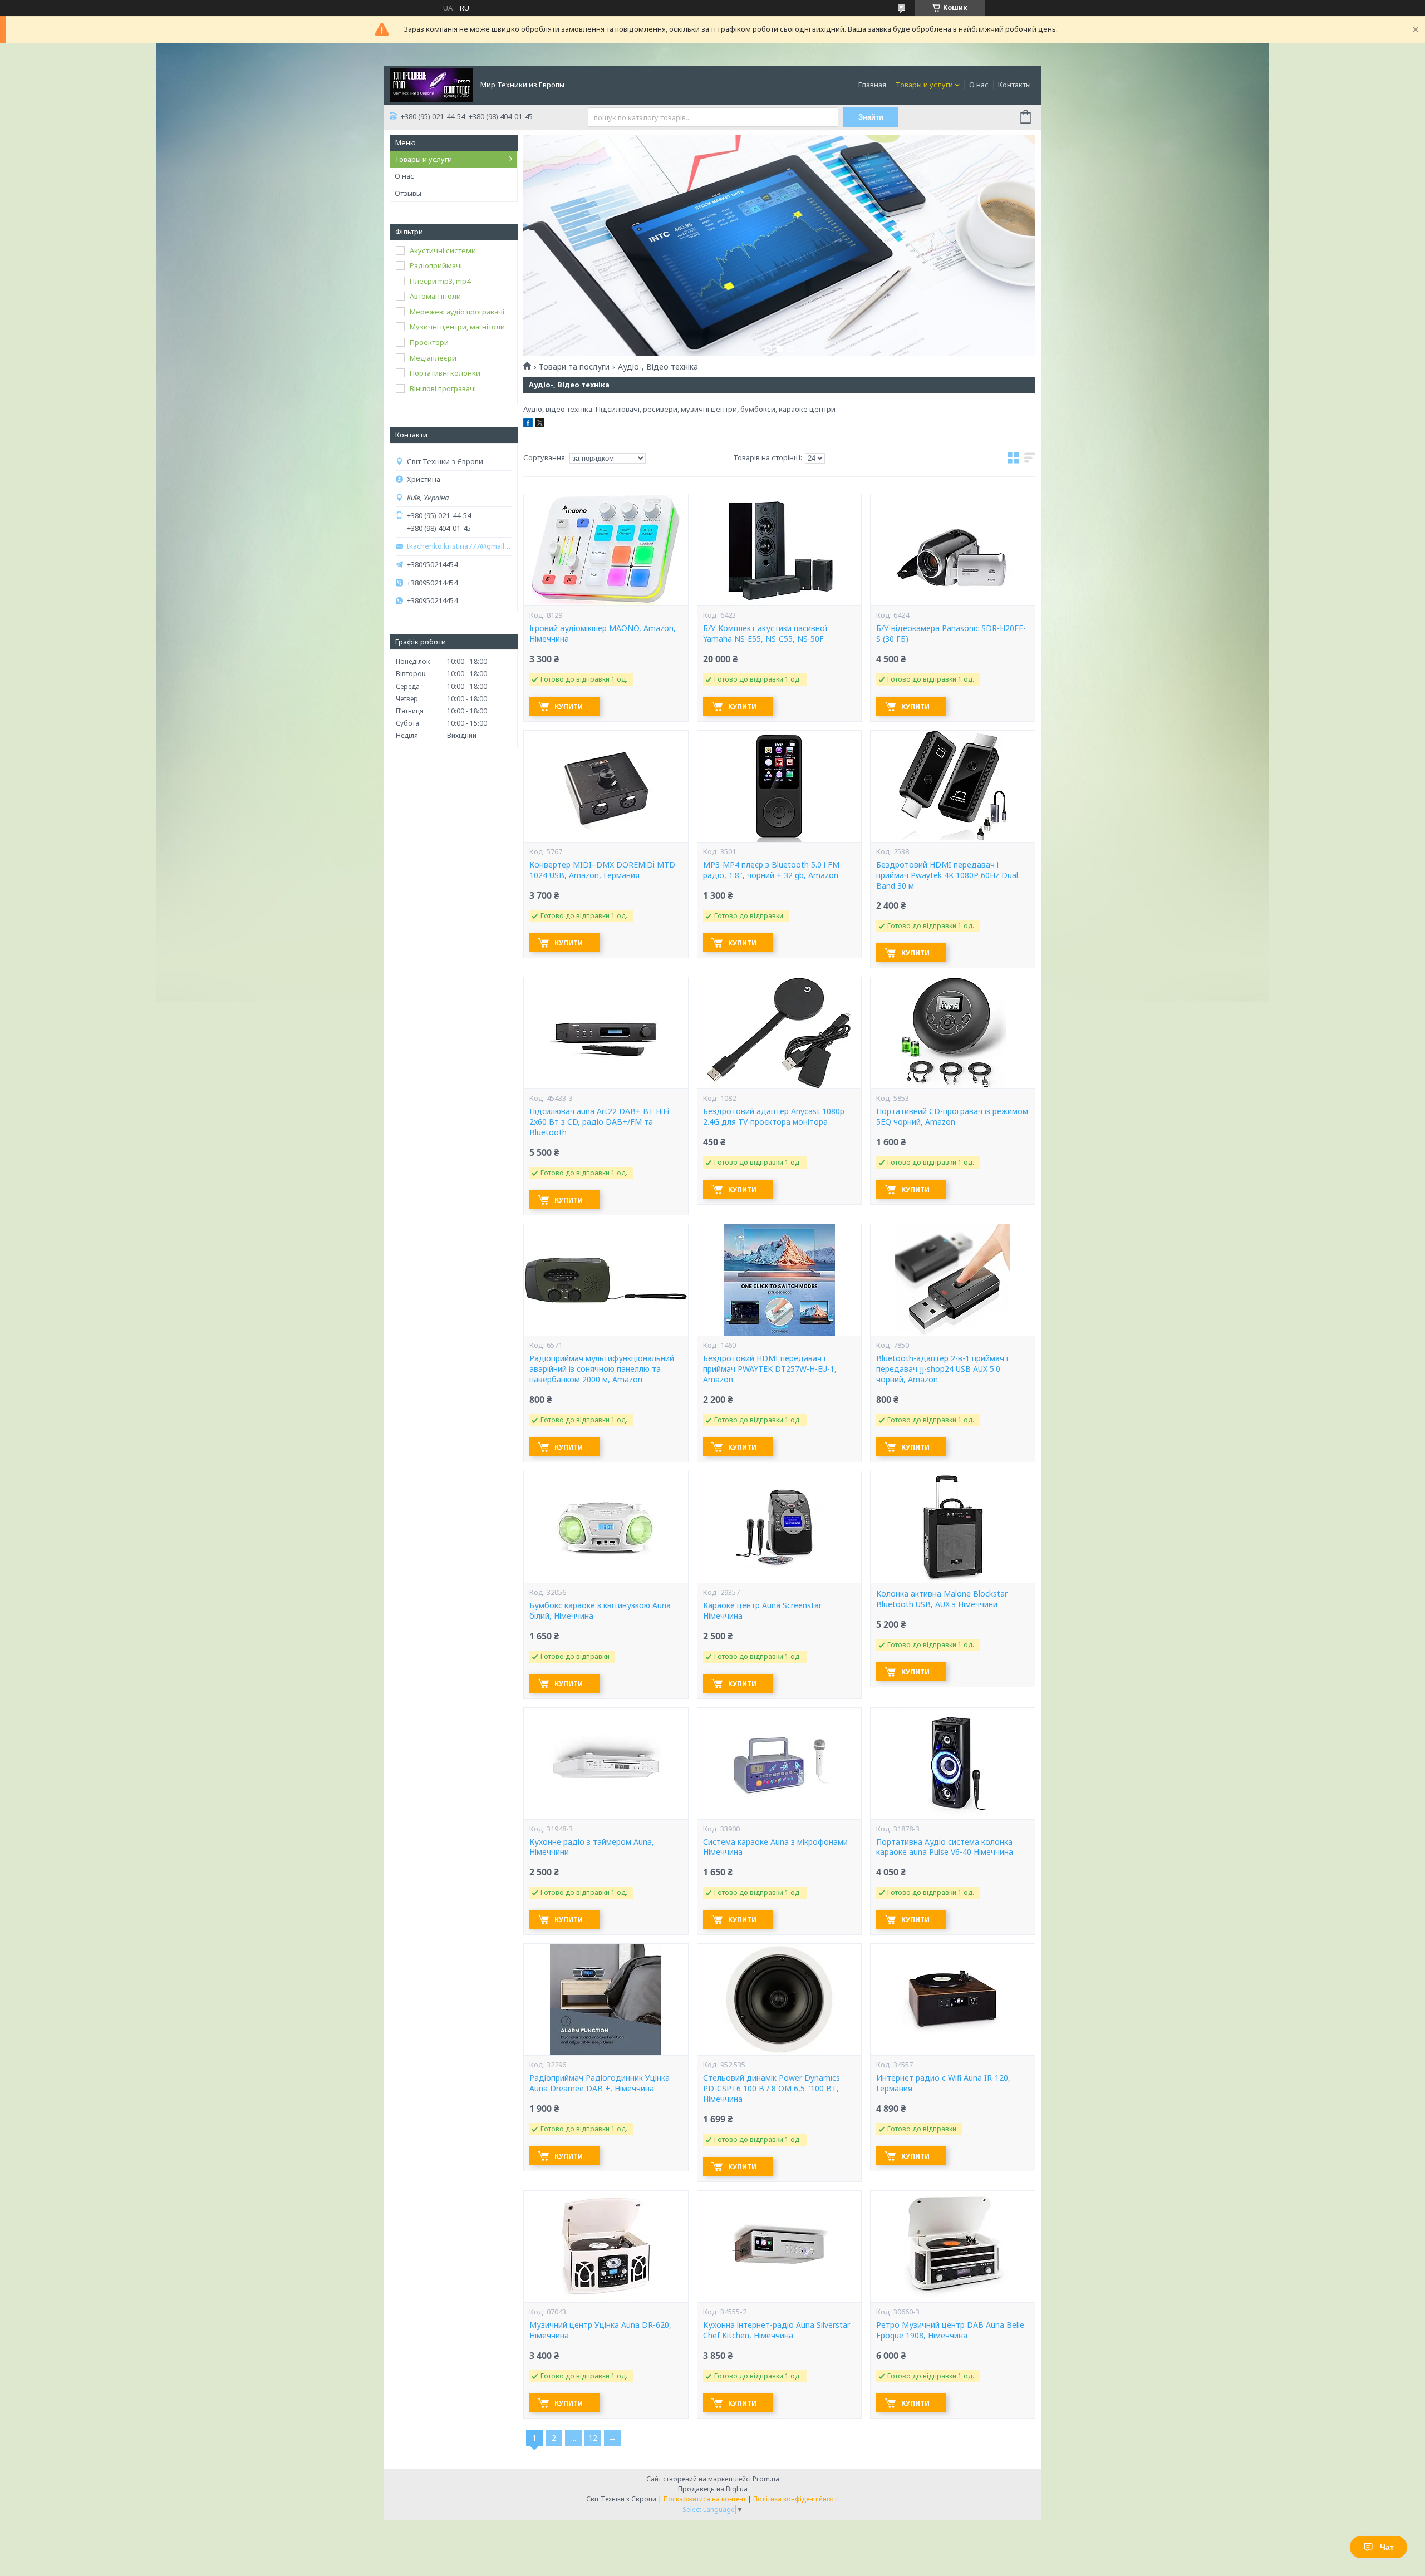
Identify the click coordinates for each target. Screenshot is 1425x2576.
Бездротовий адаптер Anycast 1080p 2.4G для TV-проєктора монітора (774, 1117)
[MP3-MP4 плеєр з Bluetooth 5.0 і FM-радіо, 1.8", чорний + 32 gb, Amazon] (779, 786)
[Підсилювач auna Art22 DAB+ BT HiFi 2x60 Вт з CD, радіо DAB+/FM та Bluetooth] (606, 1033)
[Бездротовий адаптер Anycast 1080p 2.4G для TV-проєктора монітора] (779, 1033)
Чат (1387, 2547)
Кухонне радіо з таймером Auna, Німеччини (592, 1847)
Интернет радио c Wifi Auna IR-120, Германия (943, 2083)
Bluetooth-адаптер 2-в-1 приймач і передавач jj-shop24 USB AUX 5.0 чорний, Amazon (942, 1369)
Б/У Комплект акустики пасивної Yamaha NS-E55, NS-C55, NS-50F (765, 634)
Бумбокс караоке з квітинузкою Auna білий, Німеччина (600, 1611)
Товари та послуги (574, 367)
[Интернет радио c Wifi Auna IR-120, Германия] (952, 1999)
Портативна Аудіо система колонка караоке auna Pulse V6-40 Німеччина (945, 1847)
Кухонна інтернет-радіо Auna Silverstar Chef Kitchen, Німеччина (777, 2330)
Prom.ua (766, 2479)
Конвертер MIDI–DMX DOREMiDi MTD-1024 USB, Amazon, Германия (604, 870)
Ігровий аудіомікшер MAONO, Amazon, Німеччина (603, 634)
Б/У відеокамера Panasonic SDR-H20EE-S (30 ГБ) (951, 634)
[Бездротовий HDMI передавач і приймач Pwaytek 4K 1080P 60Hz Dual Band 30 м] (952, 786)
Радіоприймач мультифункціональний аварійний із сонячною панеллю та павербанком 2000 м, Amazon (602, 1369)
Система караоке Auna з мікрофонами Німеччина (775, 1847)
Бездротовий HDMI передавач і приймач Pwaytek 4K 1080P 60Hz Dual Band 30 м (947, 875)
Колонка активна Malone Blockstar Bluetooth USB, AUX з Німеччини (942, 1599)
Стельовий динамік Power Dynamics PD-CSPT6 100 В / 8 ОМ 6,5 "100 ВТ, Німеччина (772, 2089)
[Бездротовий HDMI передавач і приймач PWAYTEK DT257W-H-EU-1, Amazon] (779, 1280)
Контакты (1014, 85)
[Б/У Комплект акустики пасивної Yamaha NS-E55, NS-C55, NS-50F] (779, 550)
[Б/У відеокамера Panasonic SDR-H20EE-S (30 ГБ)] (952, 550)
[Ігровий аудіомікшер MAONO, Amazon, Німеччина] (606, 550)
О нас (979, 85)
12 (593, 2438)
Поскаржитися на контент (705, 2499)
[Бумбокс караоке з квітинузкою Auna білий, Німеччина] (606, 1527)
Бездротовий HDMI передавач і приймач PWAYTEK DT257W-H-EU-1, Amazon (770, 1369)
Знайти (871, 117)
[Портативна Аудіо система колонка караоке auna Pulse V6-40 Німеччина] (952, 1764)
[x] (540, 425)
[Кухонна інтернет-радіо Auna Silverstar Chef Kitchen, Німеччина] (779, 2247)
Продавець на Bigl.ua (713, 2489)
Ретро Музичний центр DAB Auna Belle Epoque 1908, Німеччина (950, 2330)
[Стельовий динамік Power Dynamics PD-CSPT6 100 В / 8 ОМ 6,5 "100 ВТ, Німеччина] (779, 1999)
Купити (569, 706)
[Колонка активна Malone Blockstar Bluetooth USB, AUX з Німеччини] (952, 1527)
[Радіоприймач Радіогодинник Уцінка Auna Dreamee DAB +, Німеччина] (606, 1999)
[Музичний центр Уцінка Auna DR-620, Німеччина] (606, 2247)
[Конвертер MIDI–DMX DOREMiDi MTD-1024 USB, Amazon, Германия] (606, 786)
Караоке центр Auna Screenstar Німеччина (762, 1611)
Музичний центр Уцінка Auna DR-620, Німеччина (600, 2330)
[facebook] (528, 425)
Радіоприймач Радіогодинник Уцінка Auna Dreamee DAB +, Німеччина (600, 2083)
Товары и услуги (924, 85)
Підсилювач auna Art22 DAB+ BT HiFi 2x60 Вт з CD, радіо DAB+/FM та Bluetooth (599, 1122)
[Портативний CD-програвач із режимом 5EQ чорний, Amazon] (952, 1033)
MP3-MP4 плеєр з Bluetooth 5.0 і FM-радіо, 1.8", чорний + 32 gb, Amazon (773, 870)
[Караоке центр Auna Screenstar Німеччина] (779, 1527)
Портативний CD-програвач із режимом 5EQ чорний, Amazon (952, 1117)
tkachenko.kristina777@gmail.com (459, 546)
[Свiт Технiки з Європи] (431, 84)
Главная (872, 85)
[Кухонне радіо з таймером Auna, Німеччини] (606, 1764)
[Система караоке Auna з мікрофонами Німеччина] (779, 1764)
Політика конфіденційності (796, 2499)
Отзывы (408, 193)
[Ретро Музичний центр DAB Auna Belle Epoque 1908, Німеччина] (952, 2247)
